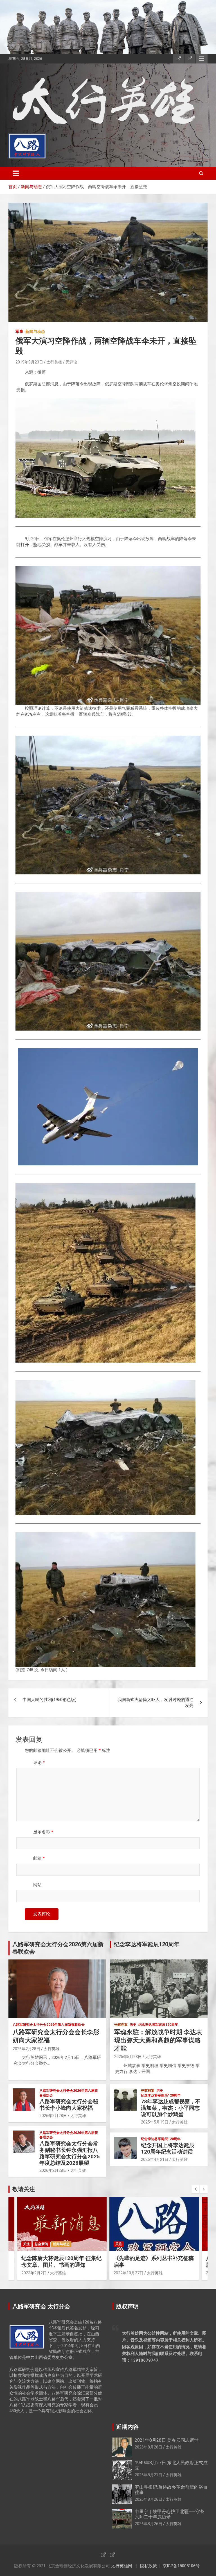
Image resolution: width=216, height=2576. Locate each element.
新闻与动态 (35, 331)
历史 (133, 2025)
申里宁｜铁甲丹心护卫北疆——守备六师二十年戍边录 (170, 2514)
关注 (26, 2244)
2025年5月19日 (155, 2122)
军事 (19, 331)
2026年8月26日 (148, 2499)
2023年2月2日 (34, 2273)
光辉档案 (121, 2025)
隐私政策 (148, 2566)
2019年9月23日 (29, 362)
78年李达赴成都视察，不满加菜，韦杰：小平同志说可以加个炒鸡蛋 (171, 2108)
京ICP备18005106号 (181, 2566)
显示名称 (43, 1832)
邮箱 (39, 1858)
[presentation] (195, 2189)
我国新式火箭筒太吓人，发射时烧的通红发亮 (156, 1703)
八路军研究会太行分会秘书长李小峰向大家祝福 (69, 2105)
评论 (39, 1763)
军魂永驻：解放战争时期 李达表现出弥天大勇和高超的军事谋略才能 (158, 2040)
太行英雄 (54, 362)
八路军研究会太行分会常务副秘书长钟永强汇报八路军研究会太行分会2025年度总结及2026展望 (70, 2153)
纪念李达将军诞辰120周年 (158, 2025)
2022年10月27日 (129, 2273)
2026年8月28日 (148, 2447)
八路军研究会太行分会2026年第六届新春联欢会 (49, 2025)
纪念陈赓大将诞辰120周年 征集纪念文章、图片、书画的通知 (61, 2262)
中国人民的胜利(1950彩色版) (49, 1700)
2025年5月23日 (128, 2057)
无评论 (71, 362)
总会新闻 (41, 2244)
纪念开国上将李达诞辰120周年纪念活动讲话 (168, 2148)
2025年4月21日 (155, 2159)
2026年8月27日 (148, 2475)
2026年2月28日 (26, 2049)
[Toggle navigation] (16, 173)
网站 (37, 1885)
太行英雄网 (122, 2566)
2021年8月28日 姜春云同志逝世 (167, 2440)
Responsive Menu (202, 59)
